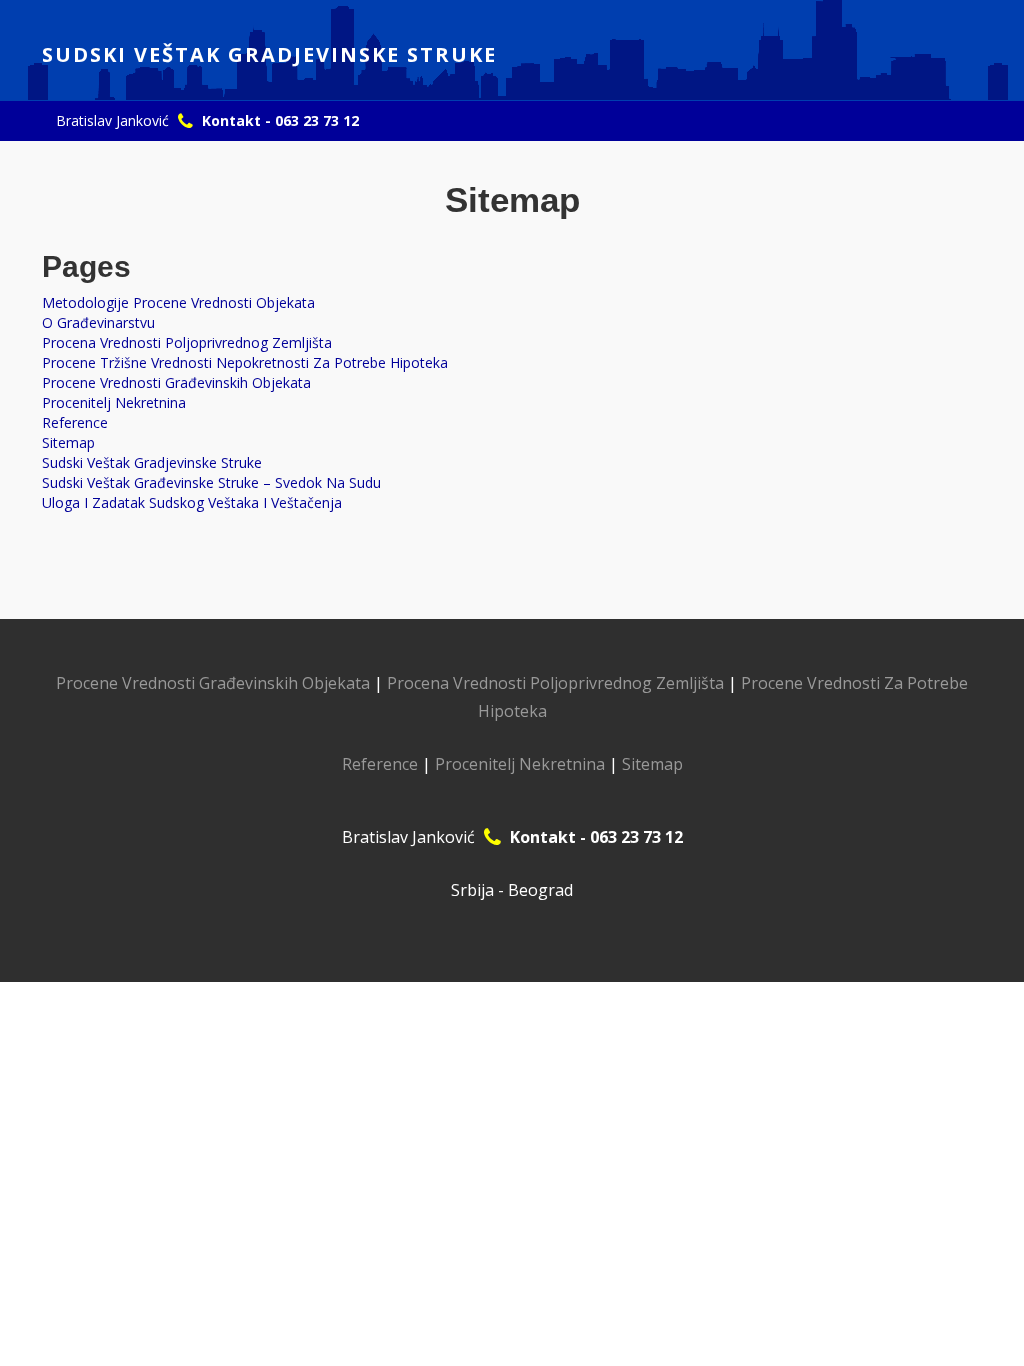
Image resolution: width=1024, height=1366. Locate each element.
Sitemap (68, 442)
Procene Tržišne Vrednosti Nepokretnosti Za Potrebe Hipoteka (245, 362)
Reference (75, 422)
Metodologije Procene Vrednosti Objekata (178, 302)
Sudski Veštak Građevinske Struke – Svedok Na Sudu (211, 482)
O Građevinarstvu (98, 322)
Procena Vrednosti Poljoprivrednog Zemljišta (187, 342)
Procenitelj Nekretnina (114, 402)
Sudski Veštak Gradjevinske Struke (152, 462)
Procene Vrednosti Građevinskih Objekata (176, 382)
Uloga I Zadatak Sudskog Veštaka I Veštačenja (192, 502)
